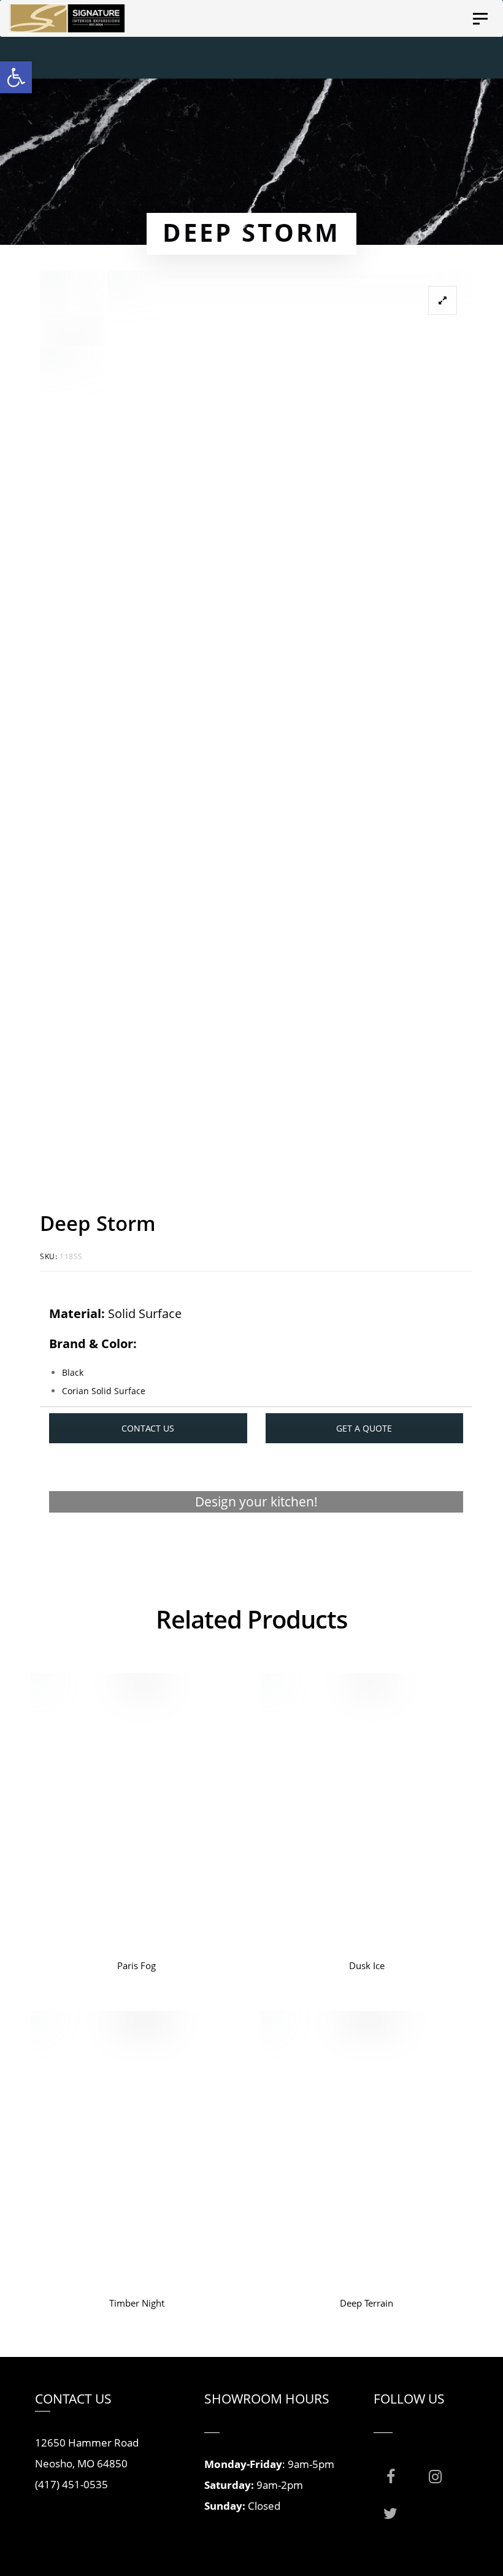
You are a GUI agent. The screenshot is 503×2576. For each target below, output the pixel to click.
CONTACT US (148, 1428)
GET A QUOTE (364, 1428)
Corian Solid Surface (104, 1391)
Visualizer (256, 1549)
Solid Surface (145, 1313)
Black (73, 1372)
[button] (16, 77)
